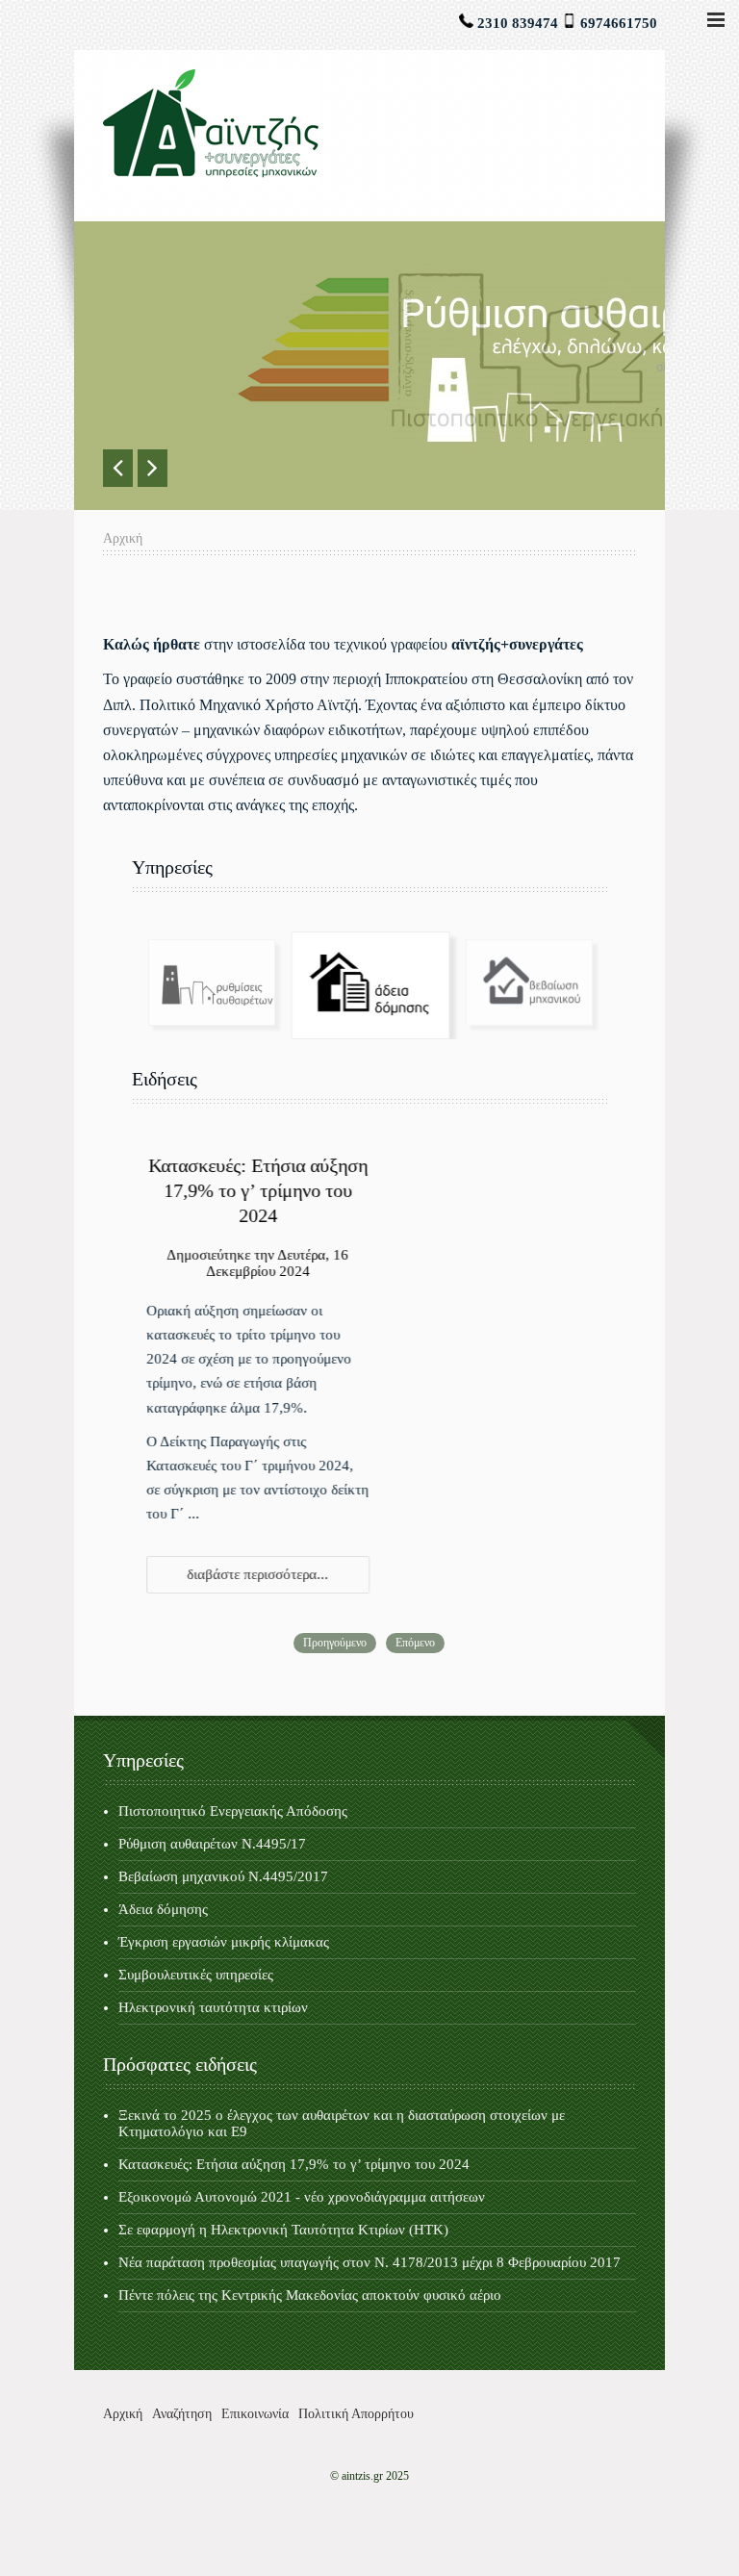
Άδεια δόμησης (163, 1909)
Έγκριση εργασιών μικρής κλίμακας (224, 1942)
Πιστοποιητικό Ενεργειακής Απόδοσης (233, 1811)
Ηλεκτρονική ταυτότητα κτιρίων (213, 2007)
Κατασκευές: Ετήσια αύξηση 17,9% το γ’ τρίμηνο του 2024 (258, 1190)
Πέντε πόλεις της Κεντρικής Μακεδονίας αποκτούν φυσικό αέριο (310, 2295)
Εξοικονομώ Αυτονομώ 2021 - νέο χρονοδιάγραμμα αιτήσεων (302, 2197)
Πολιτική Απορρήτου (356, 2414)
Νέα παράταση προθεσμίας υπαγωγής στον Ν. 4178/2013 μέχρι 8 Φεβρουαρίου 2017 (369, 2262)
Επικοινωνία (255, 2414)
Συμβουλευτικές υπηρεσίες (196, 1975)
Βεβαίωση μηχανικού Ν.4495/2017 (223, 1876)
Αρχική (123, 2414)
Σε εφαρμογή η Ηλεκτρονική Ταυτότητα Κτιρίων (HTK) (283, 2230)
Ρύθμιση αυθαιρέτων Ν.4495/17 (212, 1844)
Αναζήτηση (182, 2414)
